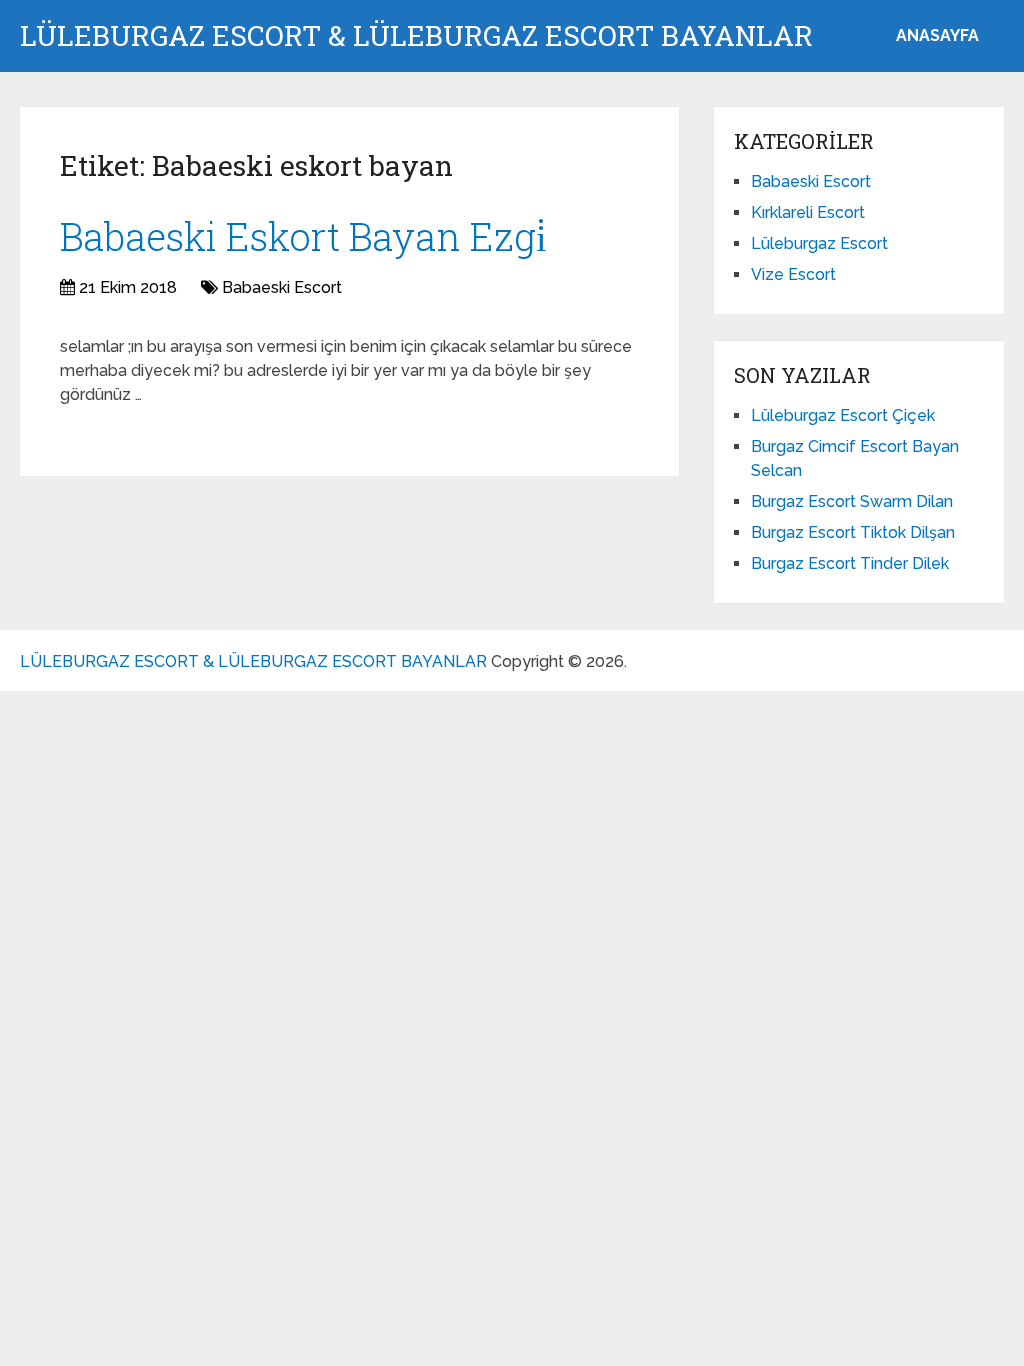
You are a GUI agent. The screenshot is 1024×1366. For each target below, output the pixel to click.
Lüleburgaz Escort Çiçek (843, 415)
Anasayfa (937, 35)
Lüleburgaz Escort (819, 243)
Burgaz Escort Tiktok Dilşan (853, 532)
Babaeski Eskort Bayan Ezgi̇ (303, 236)
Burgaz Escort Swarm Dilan (852, 501)
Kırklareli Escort (808, 212)
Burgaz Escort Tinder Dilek (850, 563)
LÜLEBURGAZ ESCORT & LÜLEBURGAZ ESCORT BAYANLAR (416, 36)
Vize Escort (793, 274)
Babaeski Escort (282, 287)
